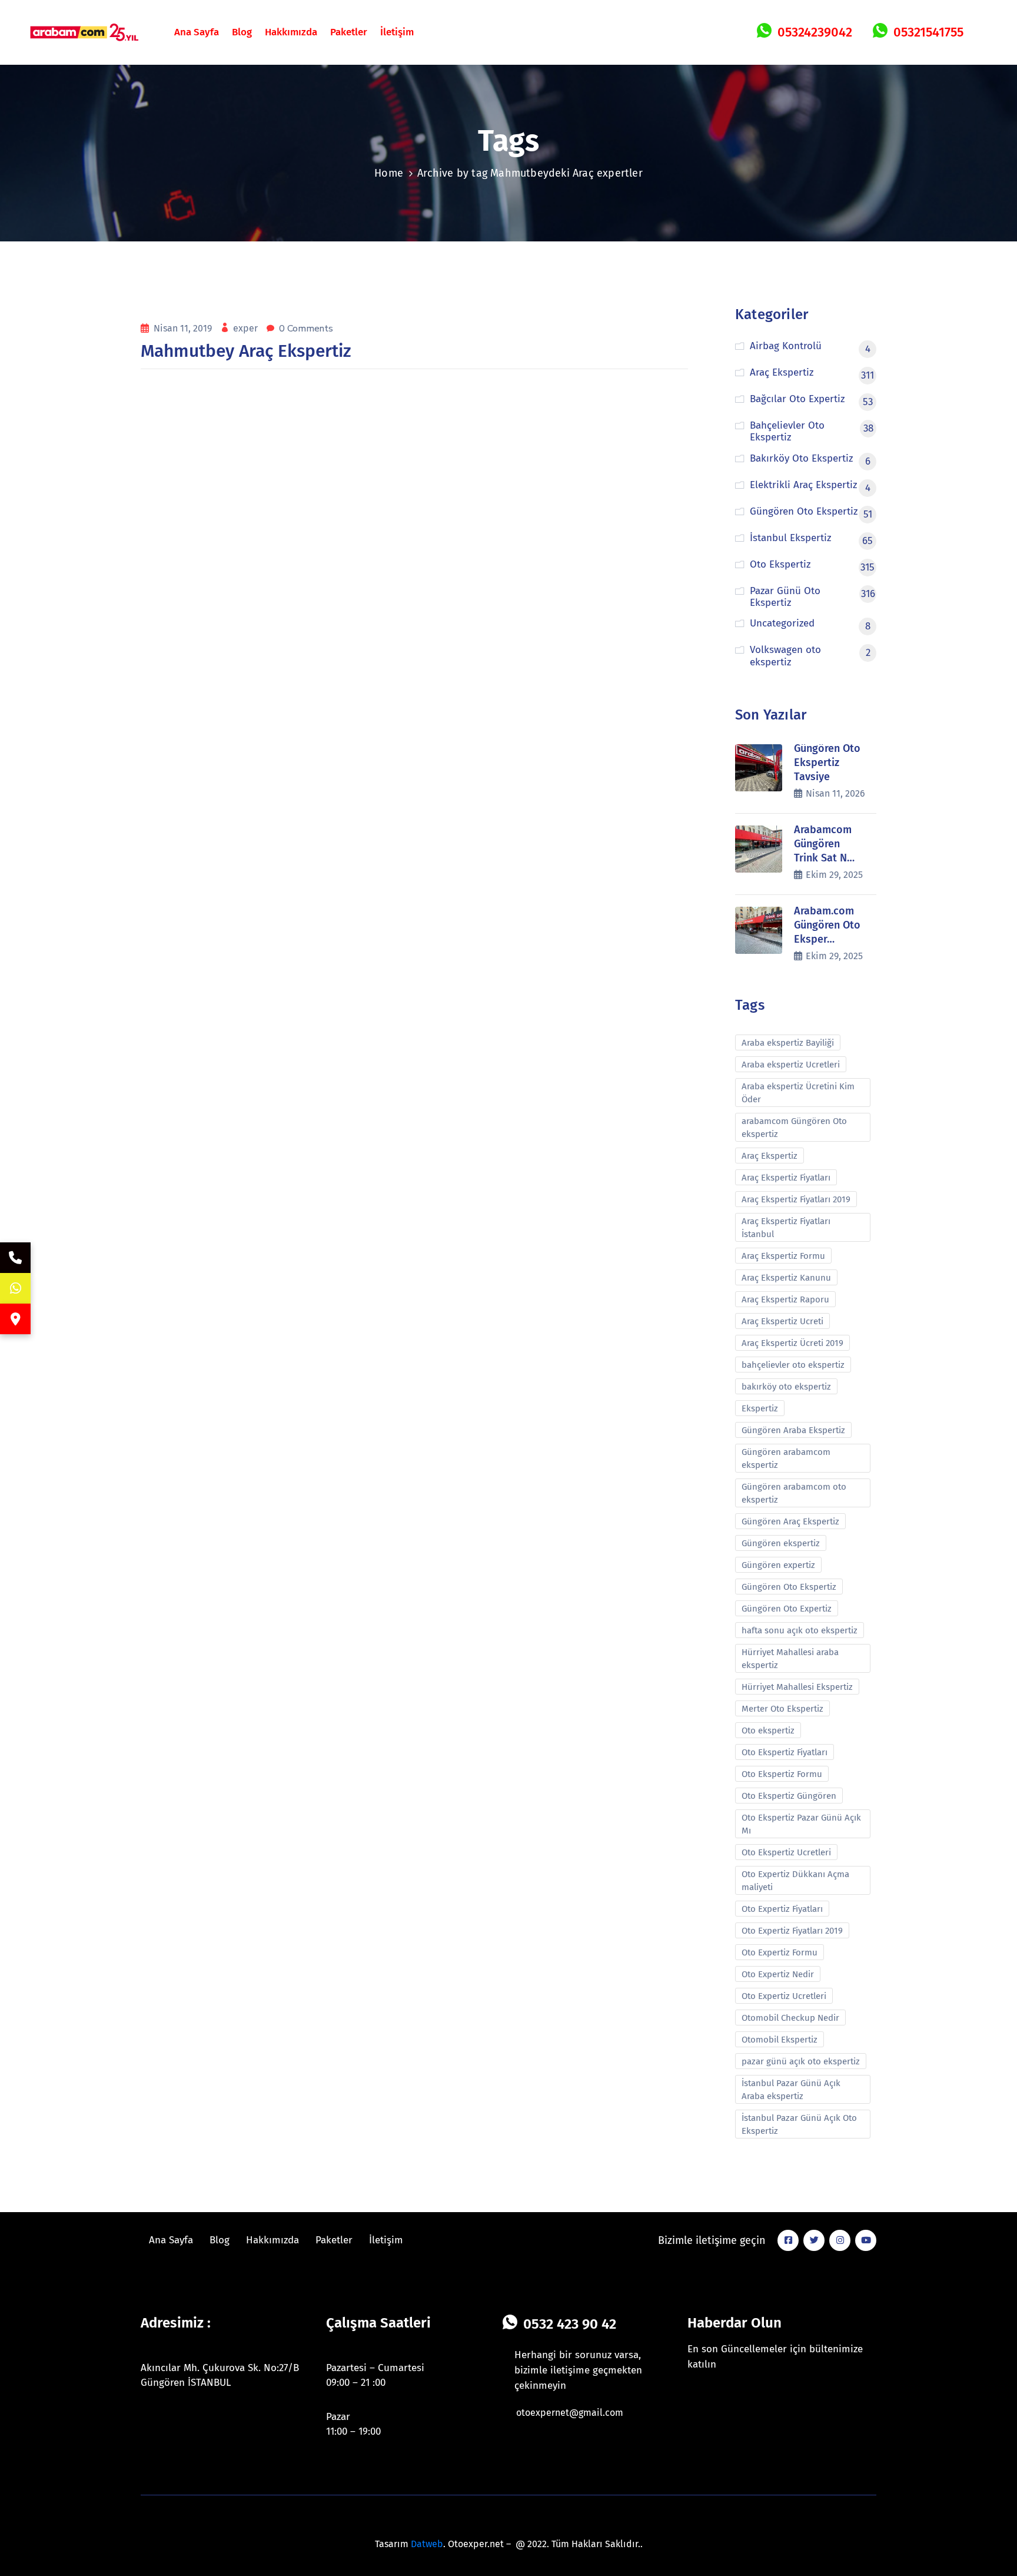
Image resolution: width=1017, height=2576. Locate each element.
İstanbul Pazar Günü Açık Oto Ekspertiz (799, 2124)
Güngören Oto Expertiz (787, 1609)
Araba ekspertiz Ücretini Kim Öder (798, 1093)
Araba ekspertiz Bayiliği (788, 1043)
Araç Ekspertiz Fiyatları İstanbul (786, 1228)
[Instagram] (840, 2240)
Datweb (427, 2544)
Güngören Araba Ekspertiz (793, 1430)
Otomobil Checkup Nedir (790, 2018)
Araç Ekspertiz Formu (783, 1256)
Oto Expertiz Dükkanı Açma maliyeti (795, 1881)
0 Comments (306, 329)
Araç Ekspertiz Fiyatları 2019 (796, 1199)
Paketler (349, 32)
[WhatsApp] (15, 1288)
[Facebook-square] (788, 2240)
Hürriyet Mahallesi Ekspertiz (797, 1687)
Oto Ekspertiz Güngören (789, 1796)
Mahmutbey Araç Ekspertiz (246, 351)
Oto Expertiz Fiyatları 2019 (792, 1931)
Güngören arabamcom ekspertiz (786, 1458)
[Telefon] (15, 1258)
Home (389, 173)
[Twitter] (814, 2240)
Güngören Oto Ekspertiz (789, 1587)
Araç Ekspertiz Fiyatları (786, 1178)
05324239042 (815, 32)
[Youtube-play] (866, 2240)
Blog (242, 32)
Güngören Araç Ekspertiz (790, 1521)
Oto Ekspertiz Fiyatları (785, 1752)
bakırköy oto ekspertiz (786, 1387)
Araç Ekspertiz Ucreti (782, 1321)
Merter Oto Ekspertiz (782, 1709)
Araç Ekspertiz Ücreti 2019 (792, 1343)
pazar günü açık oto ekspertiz (801, 2061)
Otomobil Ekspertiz (780, 2040)
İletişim (397, 32)
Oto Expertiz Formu (780, 1952)
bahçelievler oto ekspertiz (793, 1365)
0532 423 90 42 (570, 2324)
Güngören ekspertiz (781, 1543)
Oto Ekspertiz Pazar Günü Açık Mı (801, 1824)
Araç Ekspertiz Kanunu (786, 1278)
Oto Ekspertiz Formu (782, 1774)
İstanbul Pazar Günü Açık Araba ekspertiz (791, 2090)
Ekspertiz (760, 1408)
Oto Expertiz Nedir (778, 1974)
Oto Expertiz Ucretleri (784, 1996)
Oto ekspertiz (768, 1730)
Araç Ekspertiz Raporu (785, 1299)
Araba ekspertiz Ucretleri (791, 1065)
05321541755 (928, 32)
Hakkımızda (291, 32)
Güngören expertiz (778, 1565)
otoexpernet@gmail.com (570, 2413)
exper (247, 328)
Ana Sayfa (197, 32)
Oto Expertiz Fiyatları (782, 1909)
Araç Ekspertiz (770, 1156)
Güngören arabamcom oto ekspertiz (794, 1493)
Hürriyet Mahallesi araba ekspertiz (790, 1659)
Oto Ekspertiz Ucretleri (786, 1852)
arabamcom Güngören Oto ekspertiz (794, 1128)
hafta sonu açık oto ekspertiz (800, 1630)
